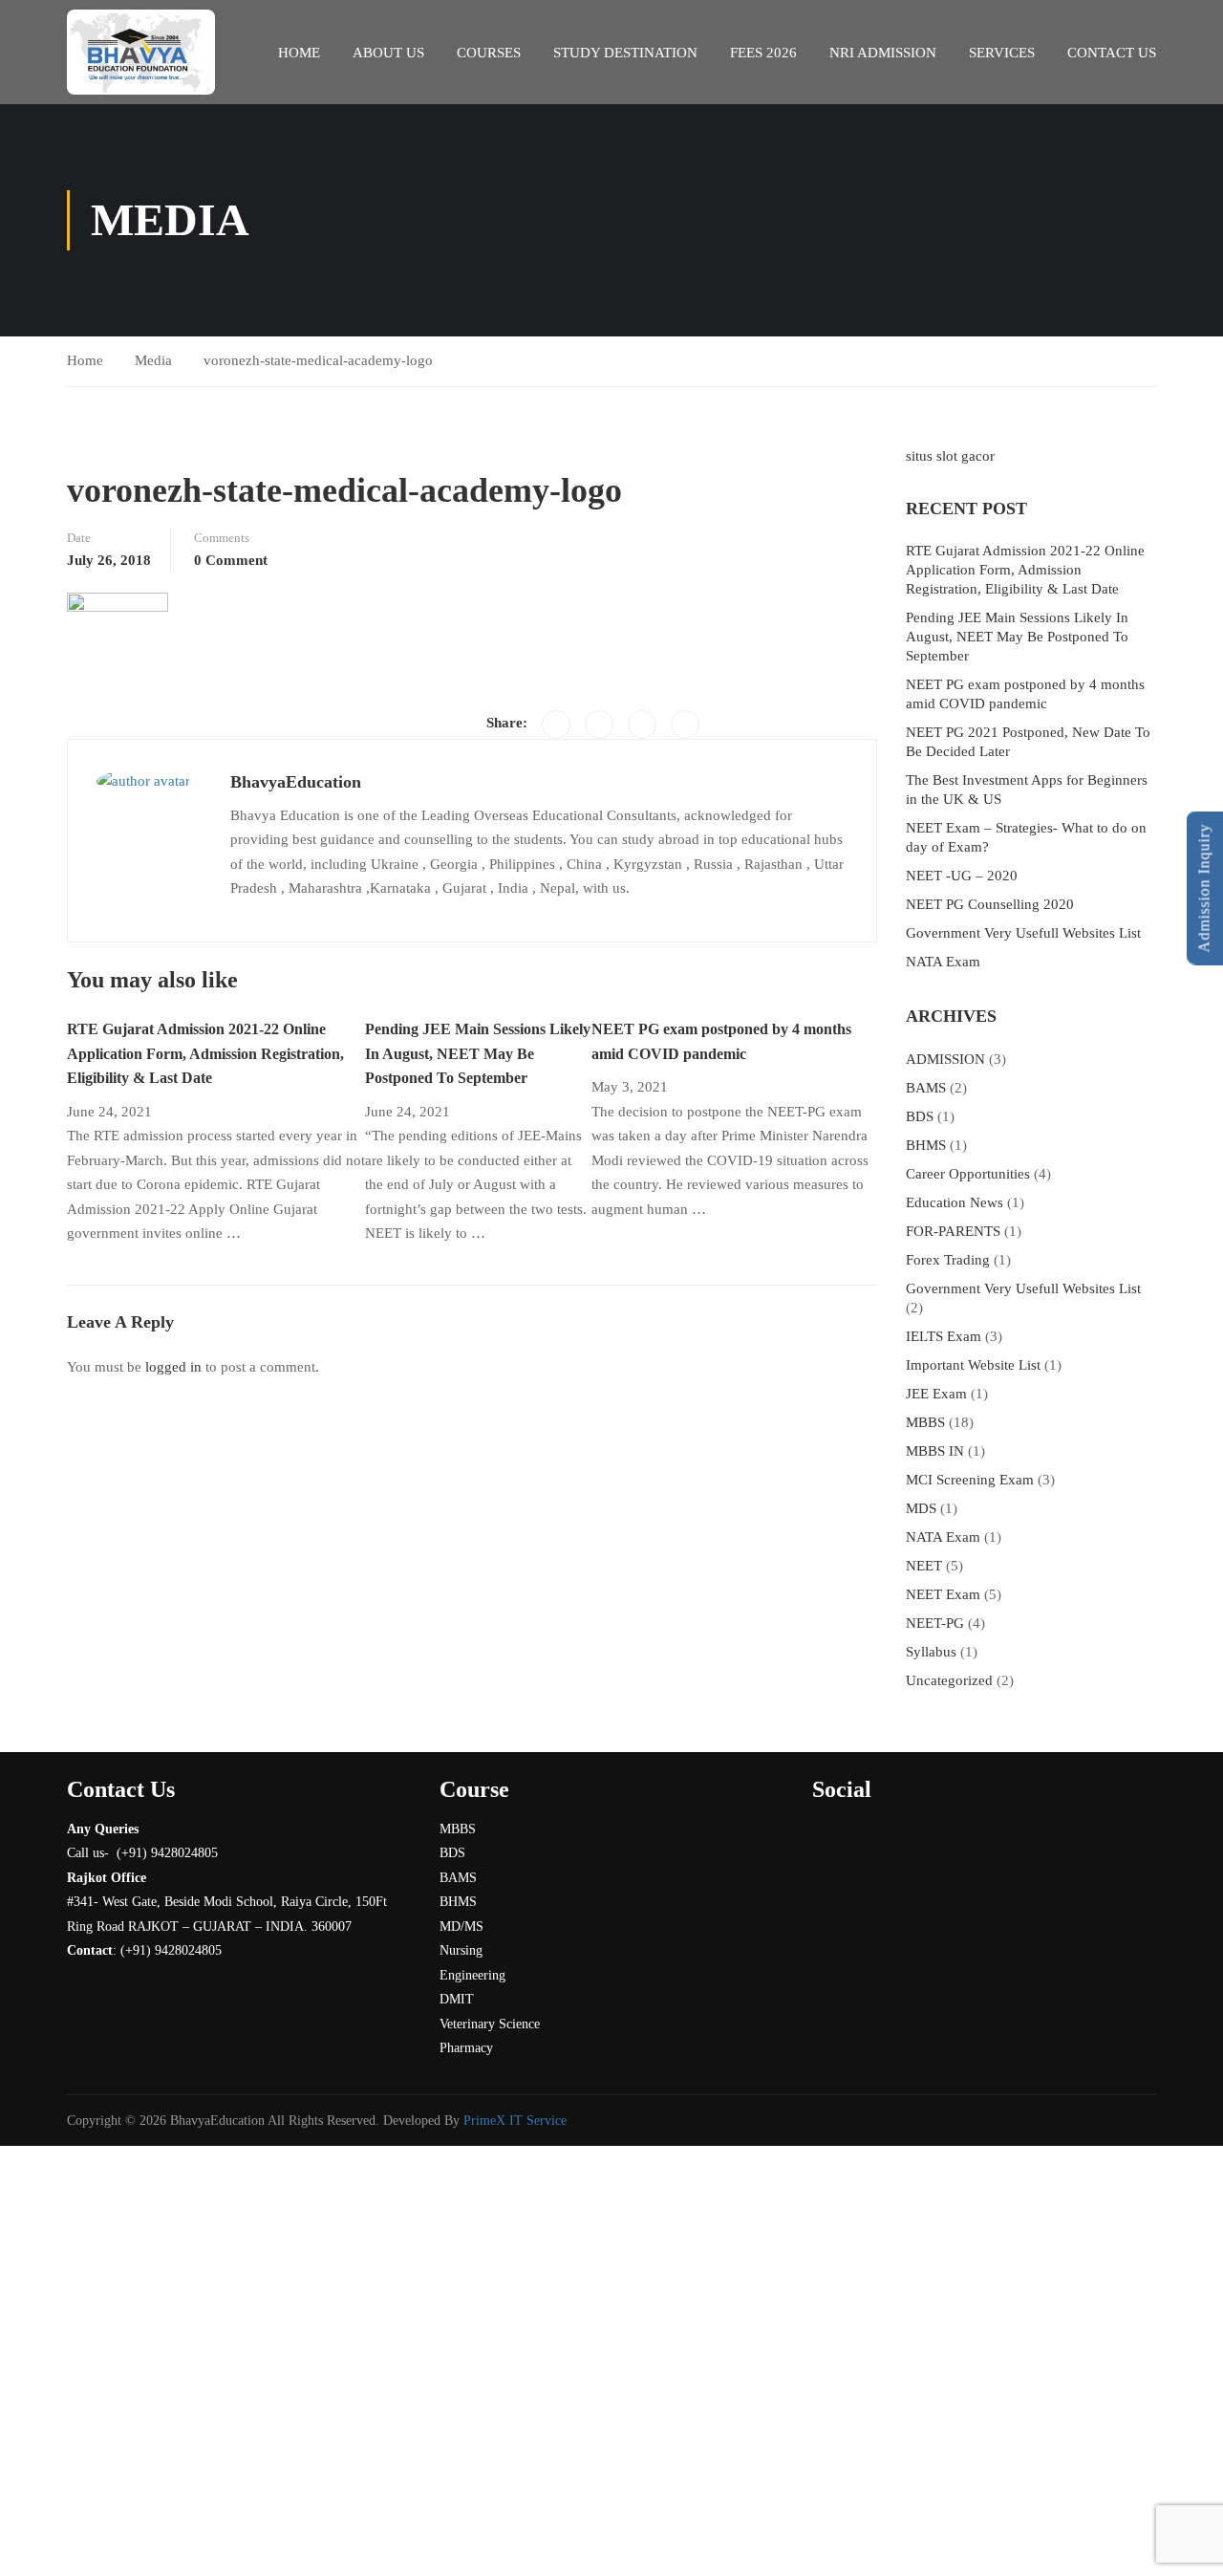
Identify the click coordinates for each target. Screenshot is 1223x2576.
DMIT (457, 1999)
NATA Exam (943, 962)
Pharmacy (466, 2048)
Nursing (461, 1950)
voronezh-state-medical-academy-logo (318, 360)
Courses (489, 53)
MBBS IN (935, 1451)
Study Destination (625, 53)
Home (299, 53)
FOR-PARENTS (953, 1231)
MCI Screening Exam (970, 1480)
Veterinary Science (490, 2024)
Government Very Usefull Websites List (1023, 933)
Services (1002, 53)
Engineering (472, 1975)
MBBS (925, 1422)
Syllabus (931, 1652)
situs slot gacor (950, 456)
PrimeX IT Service (515, 2121)
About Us (388, 53)
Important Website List (973, 1365)
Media (153, 360)
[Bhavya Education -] (141, 52)
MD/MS (461, 1927)
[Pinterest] (642, 725)
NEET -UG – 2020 (962, 876)
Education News (955, 1202)
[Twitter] (599, 725)
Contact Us (1112, 53)
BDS (920, 1116)
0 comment (231, 560)
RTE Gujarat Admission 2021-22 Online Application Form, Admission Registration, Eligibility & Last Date (205, 1053)
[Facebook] (556, 725)
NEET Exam (943, 1594)
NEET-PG (935, 1623)
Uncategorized (949, 1680)
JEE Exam (936, 1394)
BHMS (926, 1145)
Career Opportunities (968, 1174)
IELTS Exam (944, 1336)
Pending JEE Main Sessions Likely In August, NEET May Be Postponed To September (478, 1053)
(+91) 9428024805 (171, 1950)
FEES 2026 (763, 53)
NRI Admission (883, 53)
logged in (173, 1367)
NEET (924, 1566)
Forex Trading (948, 1260)
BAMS (926, 1088)
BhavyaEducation (296, 782)
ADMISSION (945, 1059)
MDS (921, 1508)
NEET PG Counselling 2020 (990, 904)
